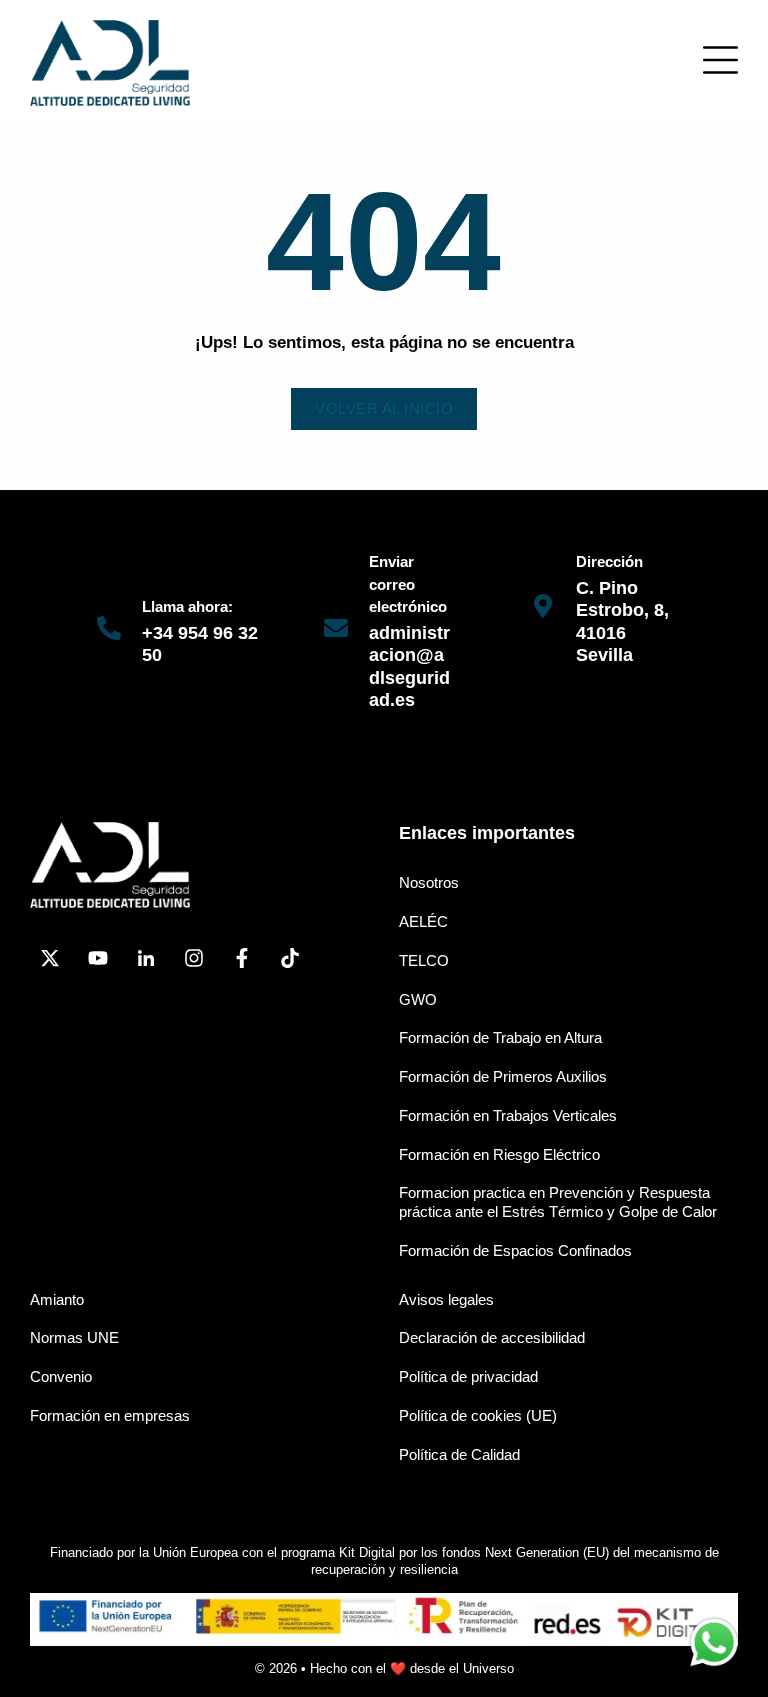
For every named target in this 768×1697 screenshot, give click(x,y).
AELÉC (423, 921)
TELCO (424, 960)
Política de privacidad (468, 1376)
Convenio (61, 1376)
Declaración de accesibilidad (492, 1337)
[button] (720, 60)
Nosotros (429, 882)
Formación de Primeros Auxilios (503, 1076)
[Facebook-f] (242, 958)
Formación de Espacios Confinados (515, 1250)
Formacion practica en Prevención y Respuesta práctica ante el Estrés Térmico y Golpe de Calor (558, 1202)
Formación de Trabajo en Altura (500, 1037)
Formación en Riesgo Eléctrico (499, 1154)
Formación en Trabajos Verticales (508, 1115)
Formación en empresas (110, 1415)
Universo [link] (488, 1668)
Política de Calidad (459, 1454)
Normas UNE (74, 1337)
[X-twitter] (50, 958)
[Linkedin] (146, 958)
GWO (418, 999)
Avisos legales (446, 1299)
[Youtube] (98, 958)
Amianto (57, 1299)
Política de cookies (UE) (478, 1415)
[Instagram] (194, 958)
